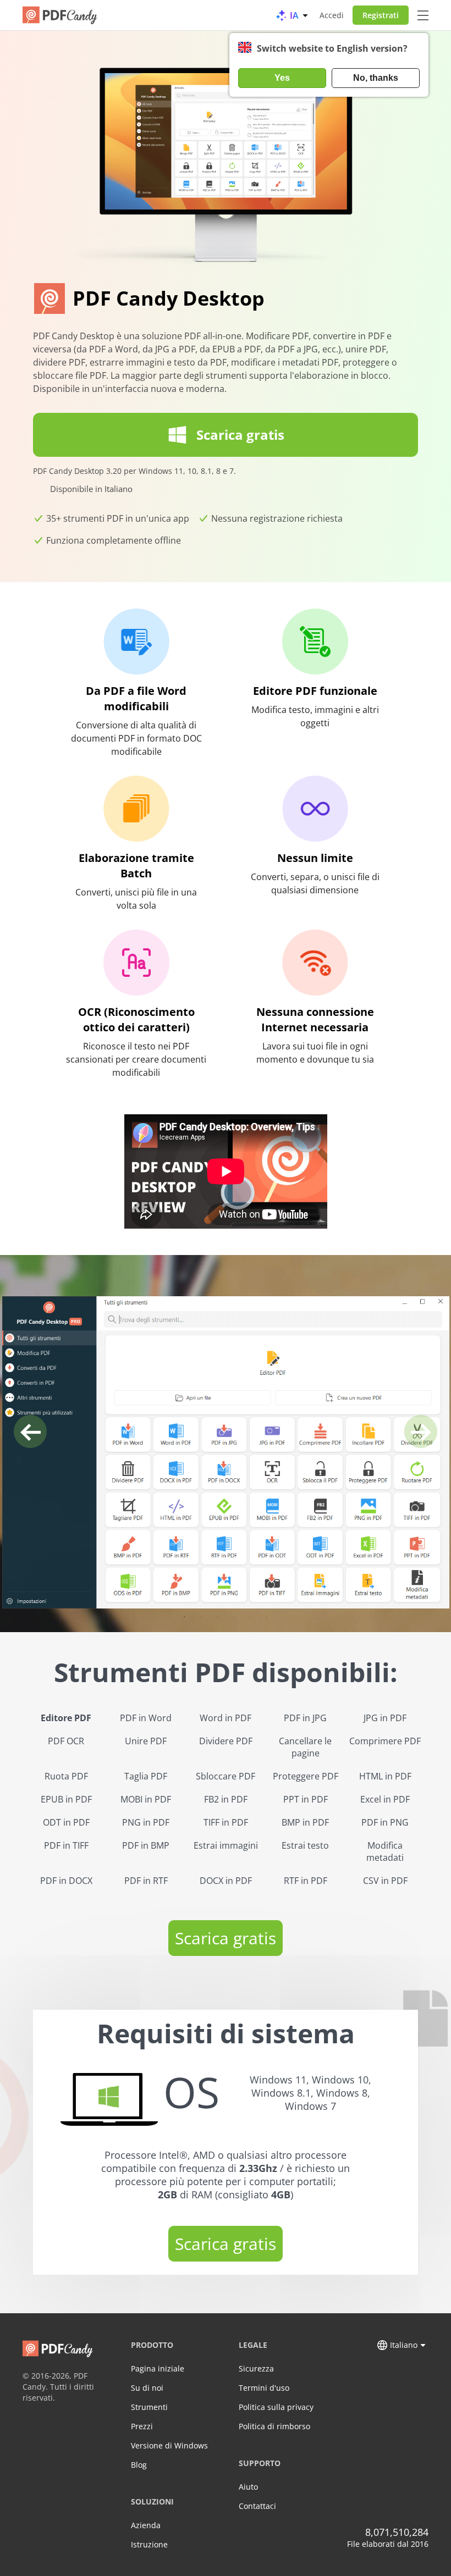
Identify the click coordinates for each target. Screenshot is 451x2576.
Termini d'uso (264, 2388)
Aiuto (248, 2487)
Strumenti (149, 2407)
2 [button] (201, 1617)
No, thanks (376, 78)
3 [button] (217, 1617)
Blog (139, 2465)
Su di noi (147, 2388)
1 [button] (184, 1617)
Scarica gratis (226, 1938)
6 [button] (267, 1617)
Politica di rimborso (274, 2426)
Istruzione (149, 2544)
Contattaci (257, 2506)
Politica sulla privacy (276, 2407)
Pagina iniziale (158, 2368)
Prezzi (142, 2426)
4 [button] (234, 1617)
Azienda (146, 2525)
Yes (282, 78)
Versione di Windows (169, 2445)
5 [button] (250, 1617)
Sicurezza (256, 2368)
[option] (226, 1452)
